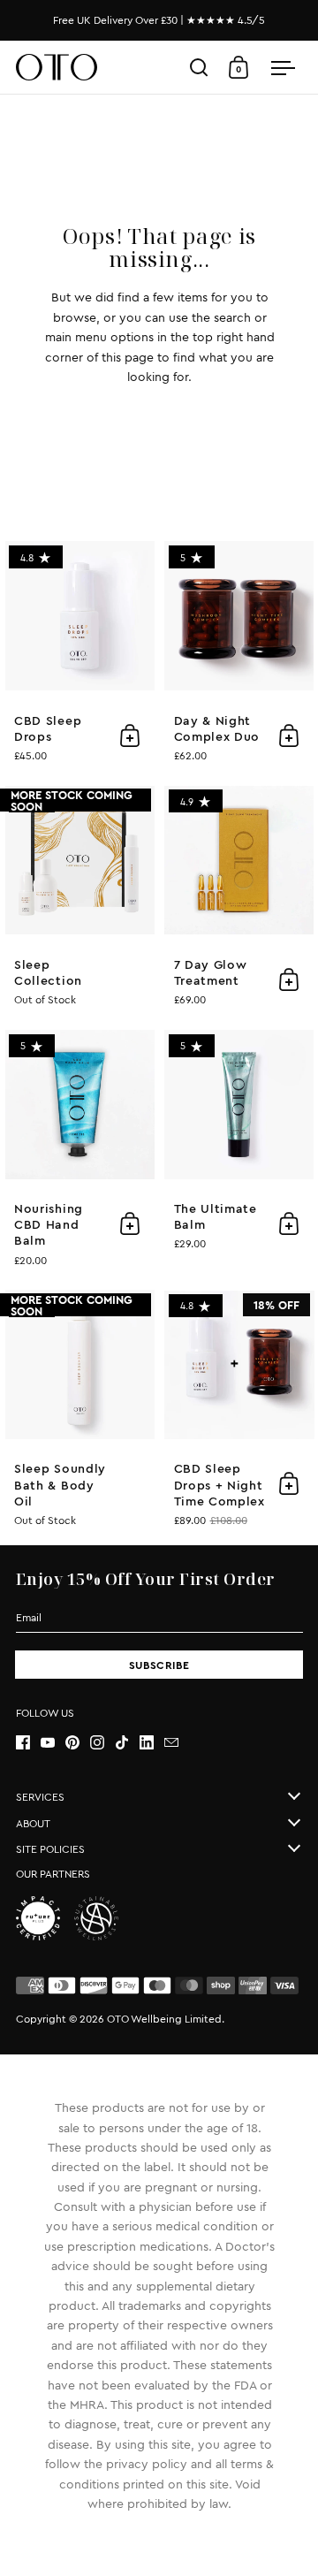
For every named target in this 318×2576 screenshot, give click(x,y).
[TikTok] (127, 1742)
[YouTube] (53, 1742)
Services (40, 1797)
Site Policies (50, 1849)
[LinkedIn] (152, 1742)
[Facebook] (28, 1742)
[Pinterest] (78, 1742)
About (33, 1824)
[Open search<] (199, 68)
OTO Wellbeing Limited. (166, 2019)
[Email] (177, 1742)
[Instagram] (102, 1742)
